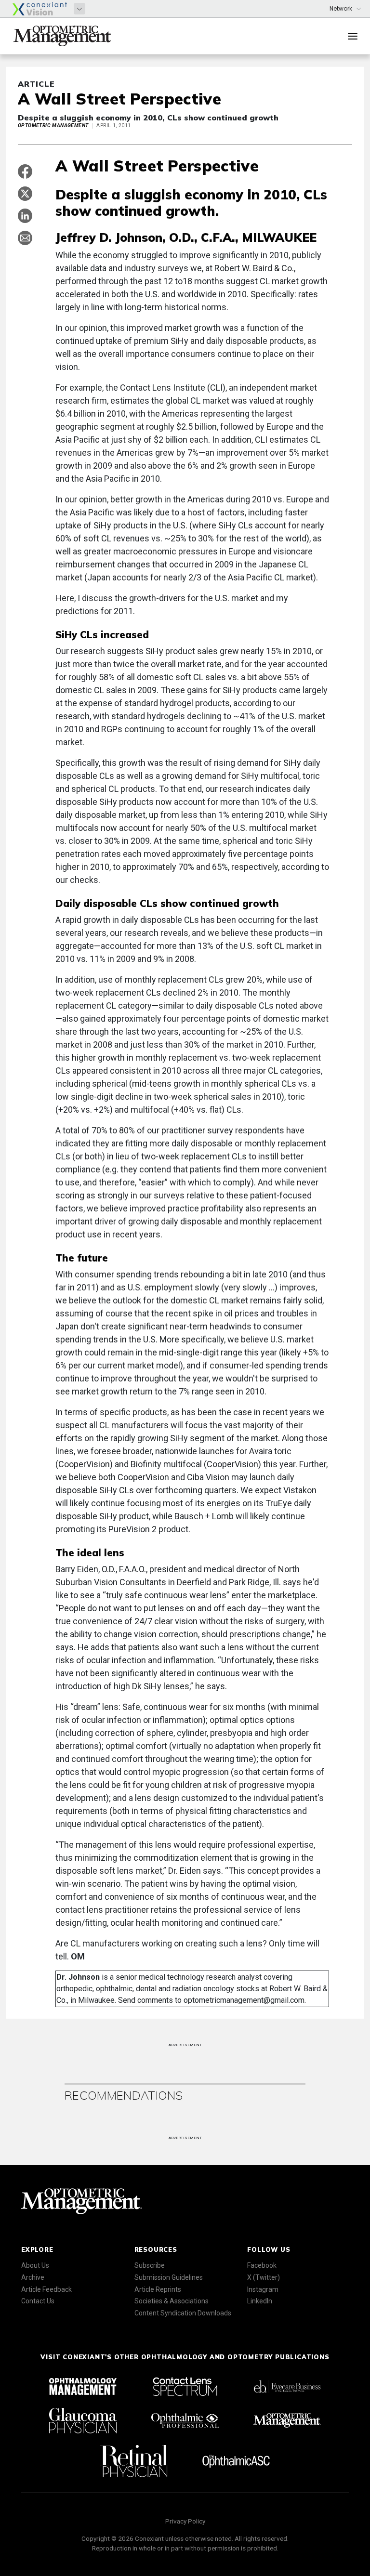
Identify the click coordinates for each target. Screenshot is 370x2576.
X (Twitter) (264, 2277)
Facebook (262, 2265)
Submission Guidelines (169, 2277)
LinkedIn (260, 2301)
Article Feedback (46, 2289)
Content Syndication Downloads (183, 2313)
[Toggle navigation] (353, 36)
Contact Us (38, 2301)
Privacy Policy (185, 2521)
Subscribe (150, 2265)
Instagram (263, 2289)
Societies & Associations (172, 2301)
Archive (33, 2277)
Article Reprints (158, 2289)
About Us (35, 2265)
